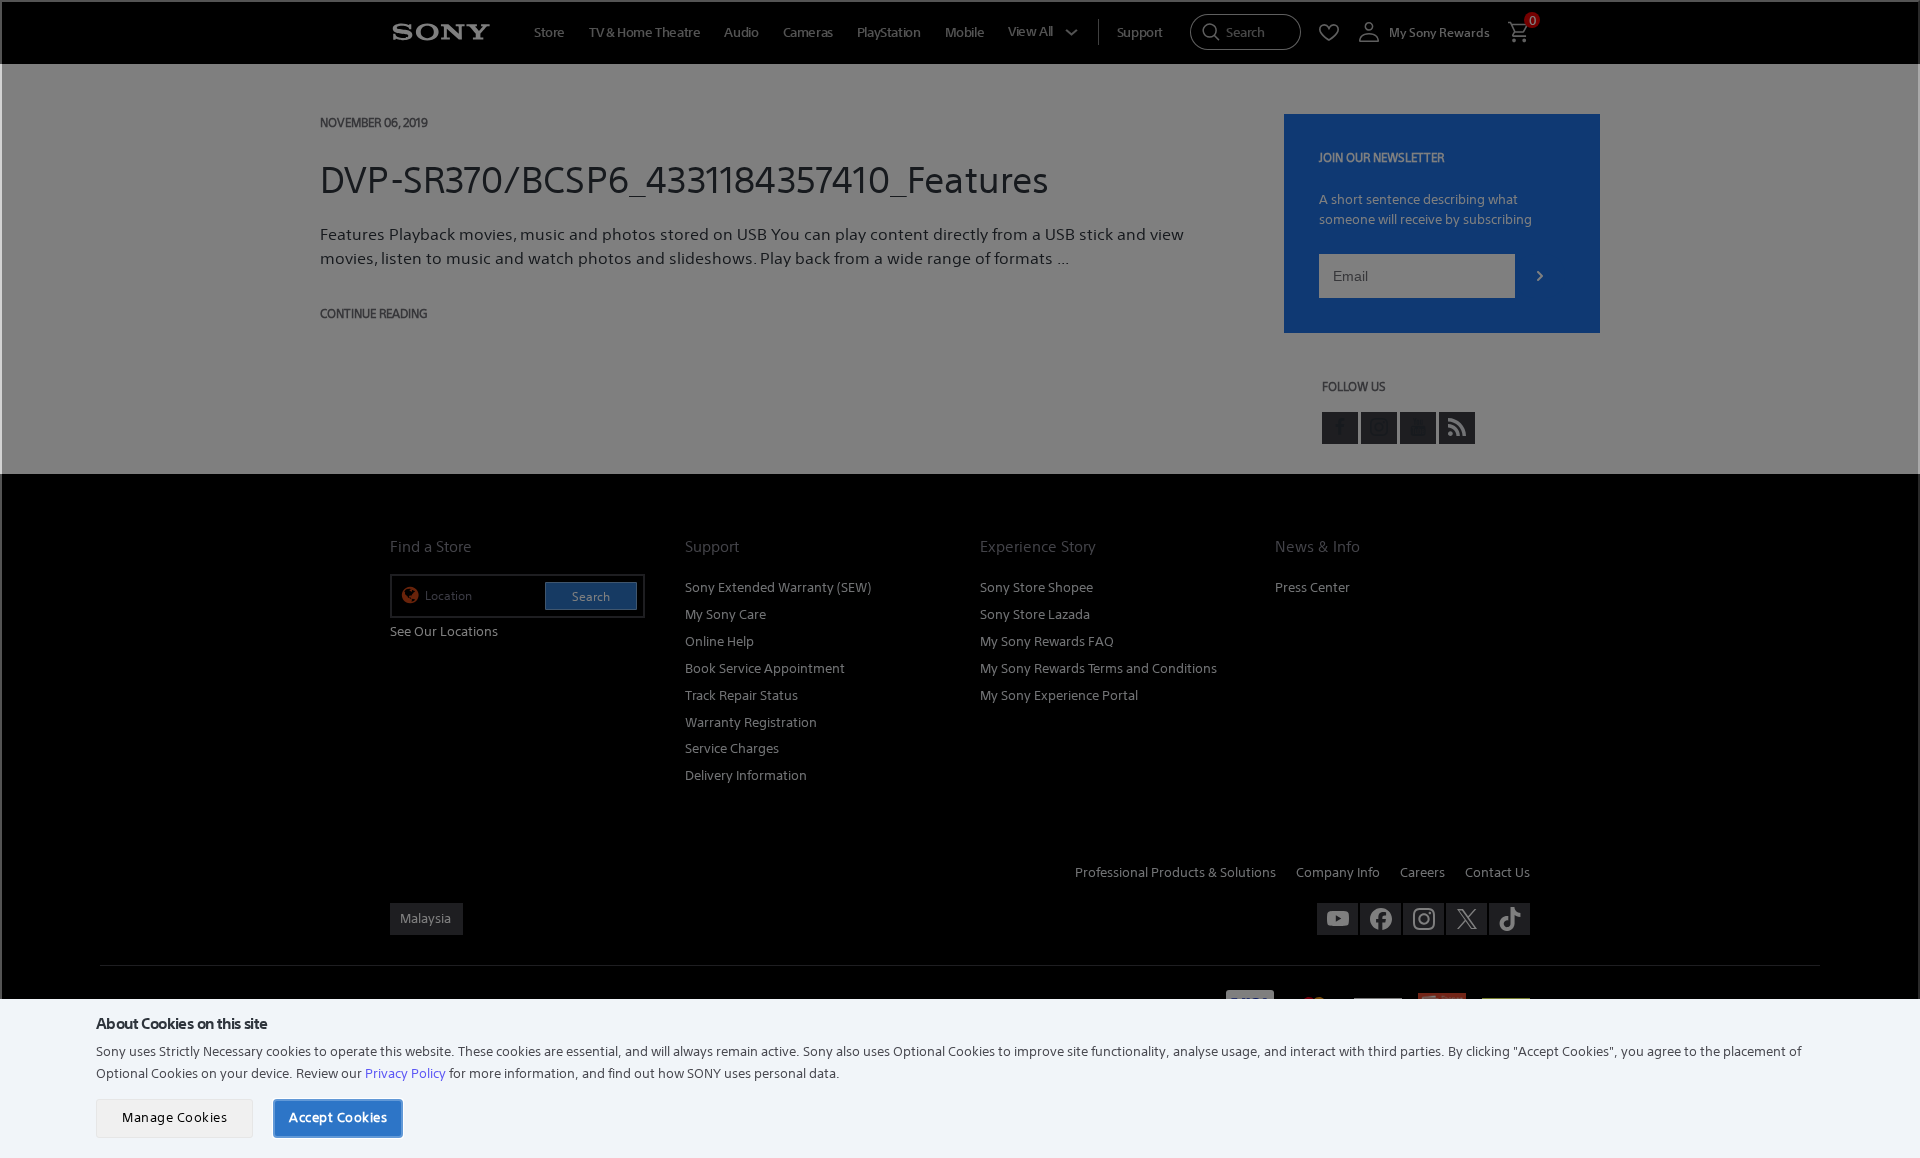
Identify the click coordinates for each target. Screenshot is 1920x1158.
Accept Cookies (338, 1117)
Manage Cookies (174, 1117)
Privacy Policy (405, 1073)
